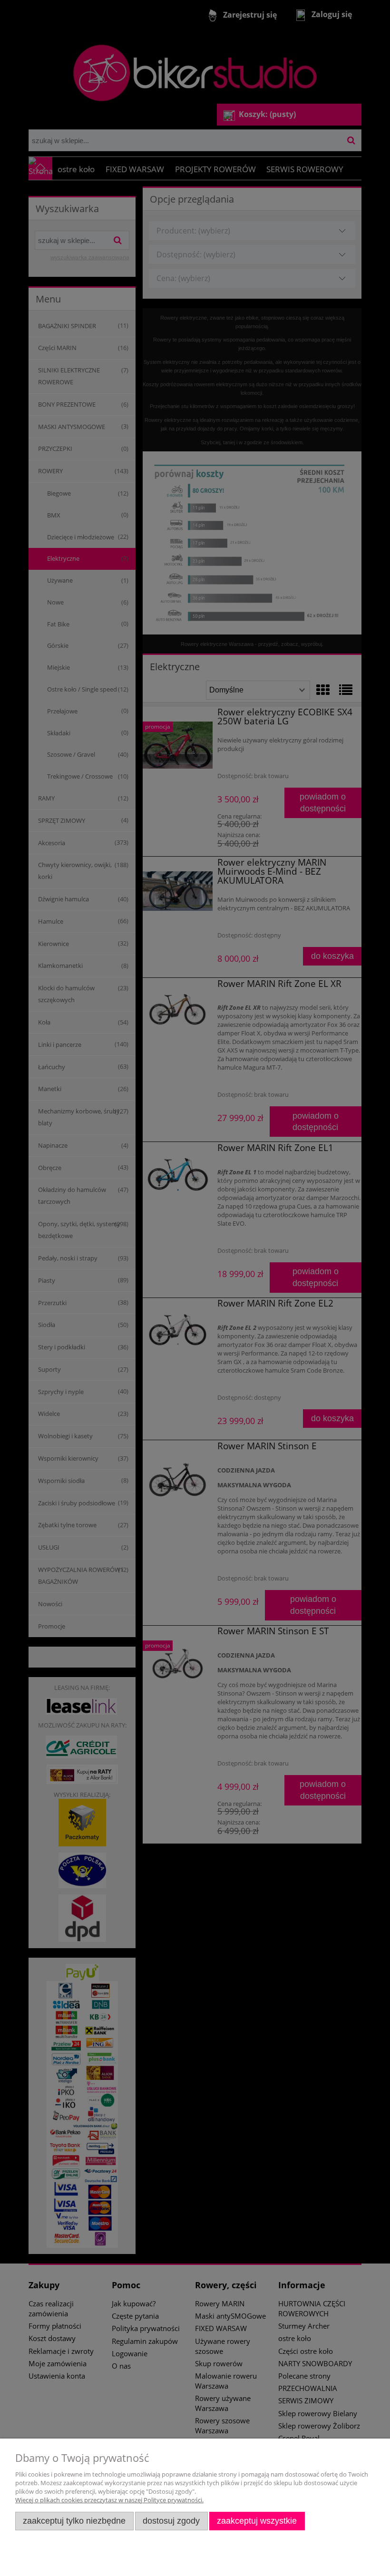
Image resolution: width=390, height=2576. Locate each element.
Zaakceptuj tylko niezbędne (74, 2521)
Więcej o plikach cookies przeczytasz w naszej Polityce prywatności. (109, 2500)
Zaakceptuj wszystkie (257, 2521)
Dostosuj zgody (171, 2521)
